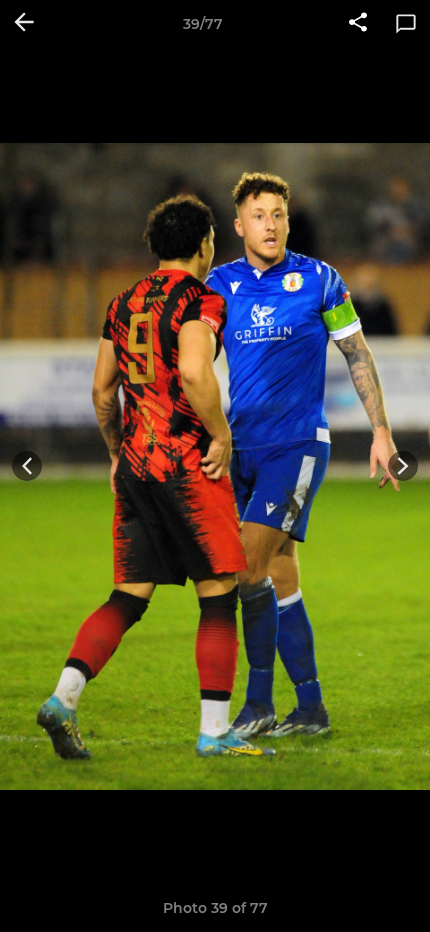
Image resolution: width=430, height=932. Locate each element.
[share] (358, 24)
